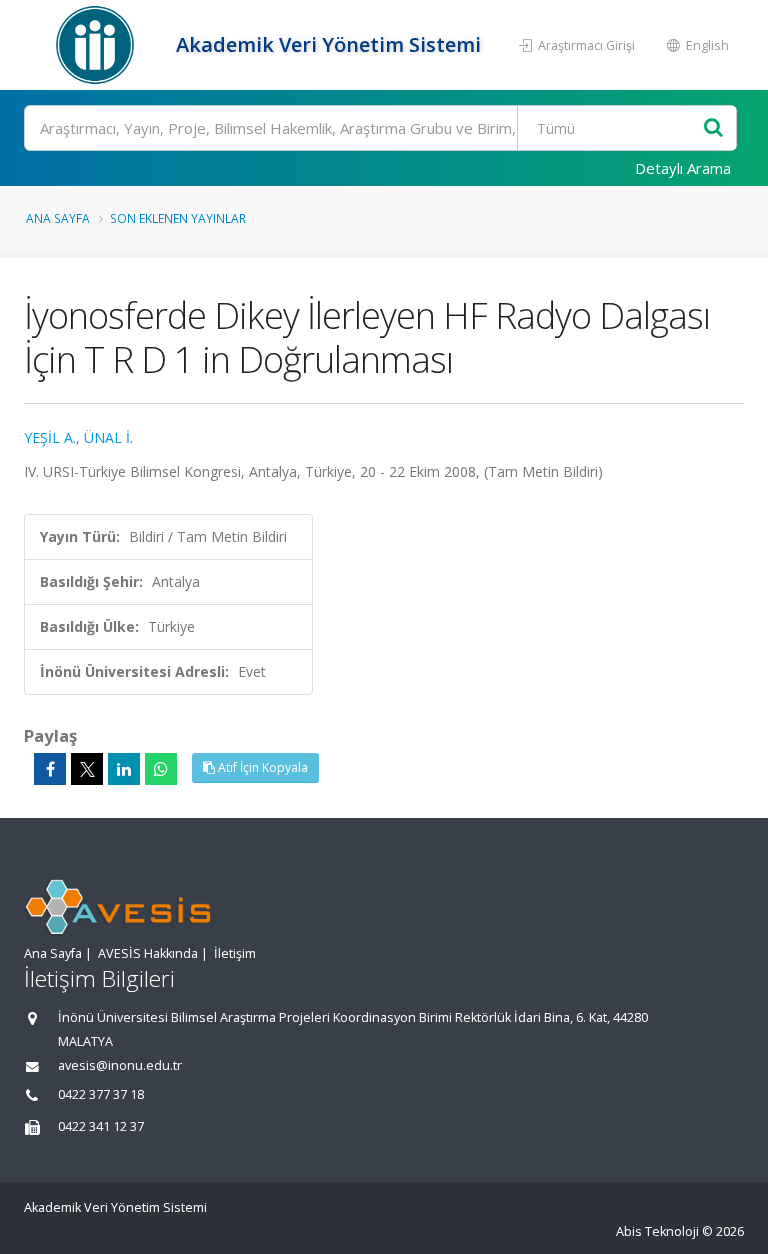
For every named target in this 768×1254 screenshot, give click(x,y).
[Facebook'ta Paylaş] (50, 769)
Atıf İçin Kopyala (261, 767)
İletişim (235, 953)
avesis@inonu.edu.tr (120, 1065)
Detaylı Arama (683, 168)
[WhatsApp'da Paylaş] (161, 769)
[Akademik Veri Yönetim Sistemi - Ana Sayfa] (97, 45)
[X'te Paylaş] (87, 769)
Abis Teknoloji (657, 1231)
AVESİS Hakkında (148, 953)
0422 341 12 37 (101, 1126)
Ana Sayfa (58, 218)
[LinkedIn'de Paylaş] (124, 769)
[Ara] (713, 128)
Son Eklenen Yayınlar (178, 218)
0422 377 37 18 (101, 1094)
